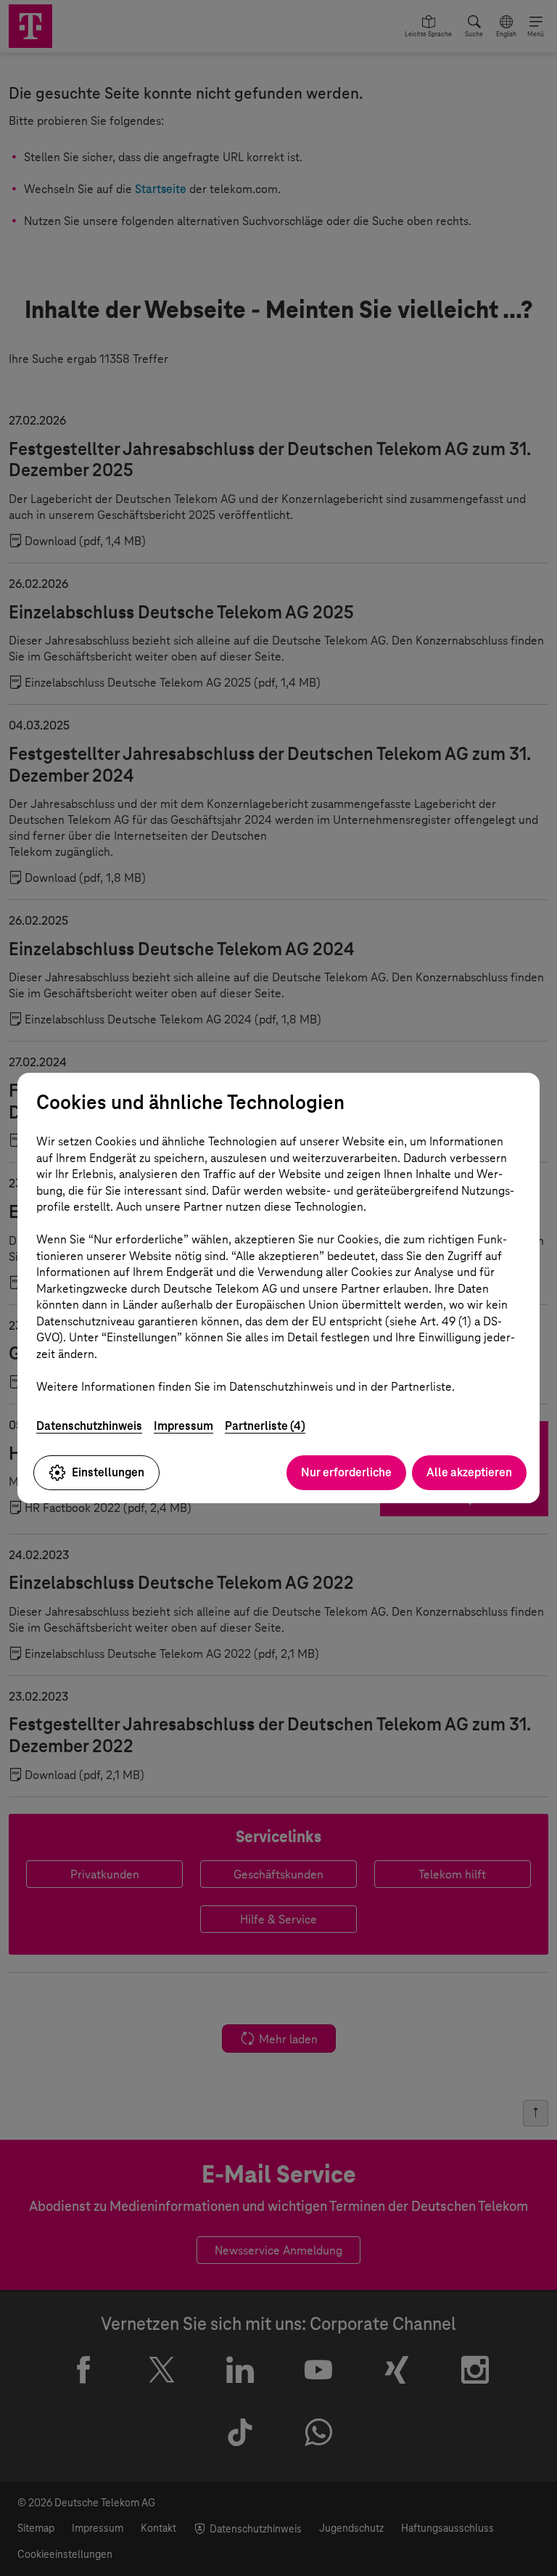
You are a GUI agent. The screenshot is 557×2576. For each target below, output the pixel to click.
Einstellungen (108, 1472)
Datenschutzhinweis (89, 1426)
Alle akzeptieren (469, 1472)
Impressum (183, 1426)
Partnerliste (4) (265, 1426)
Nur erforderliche (346, 1472)
